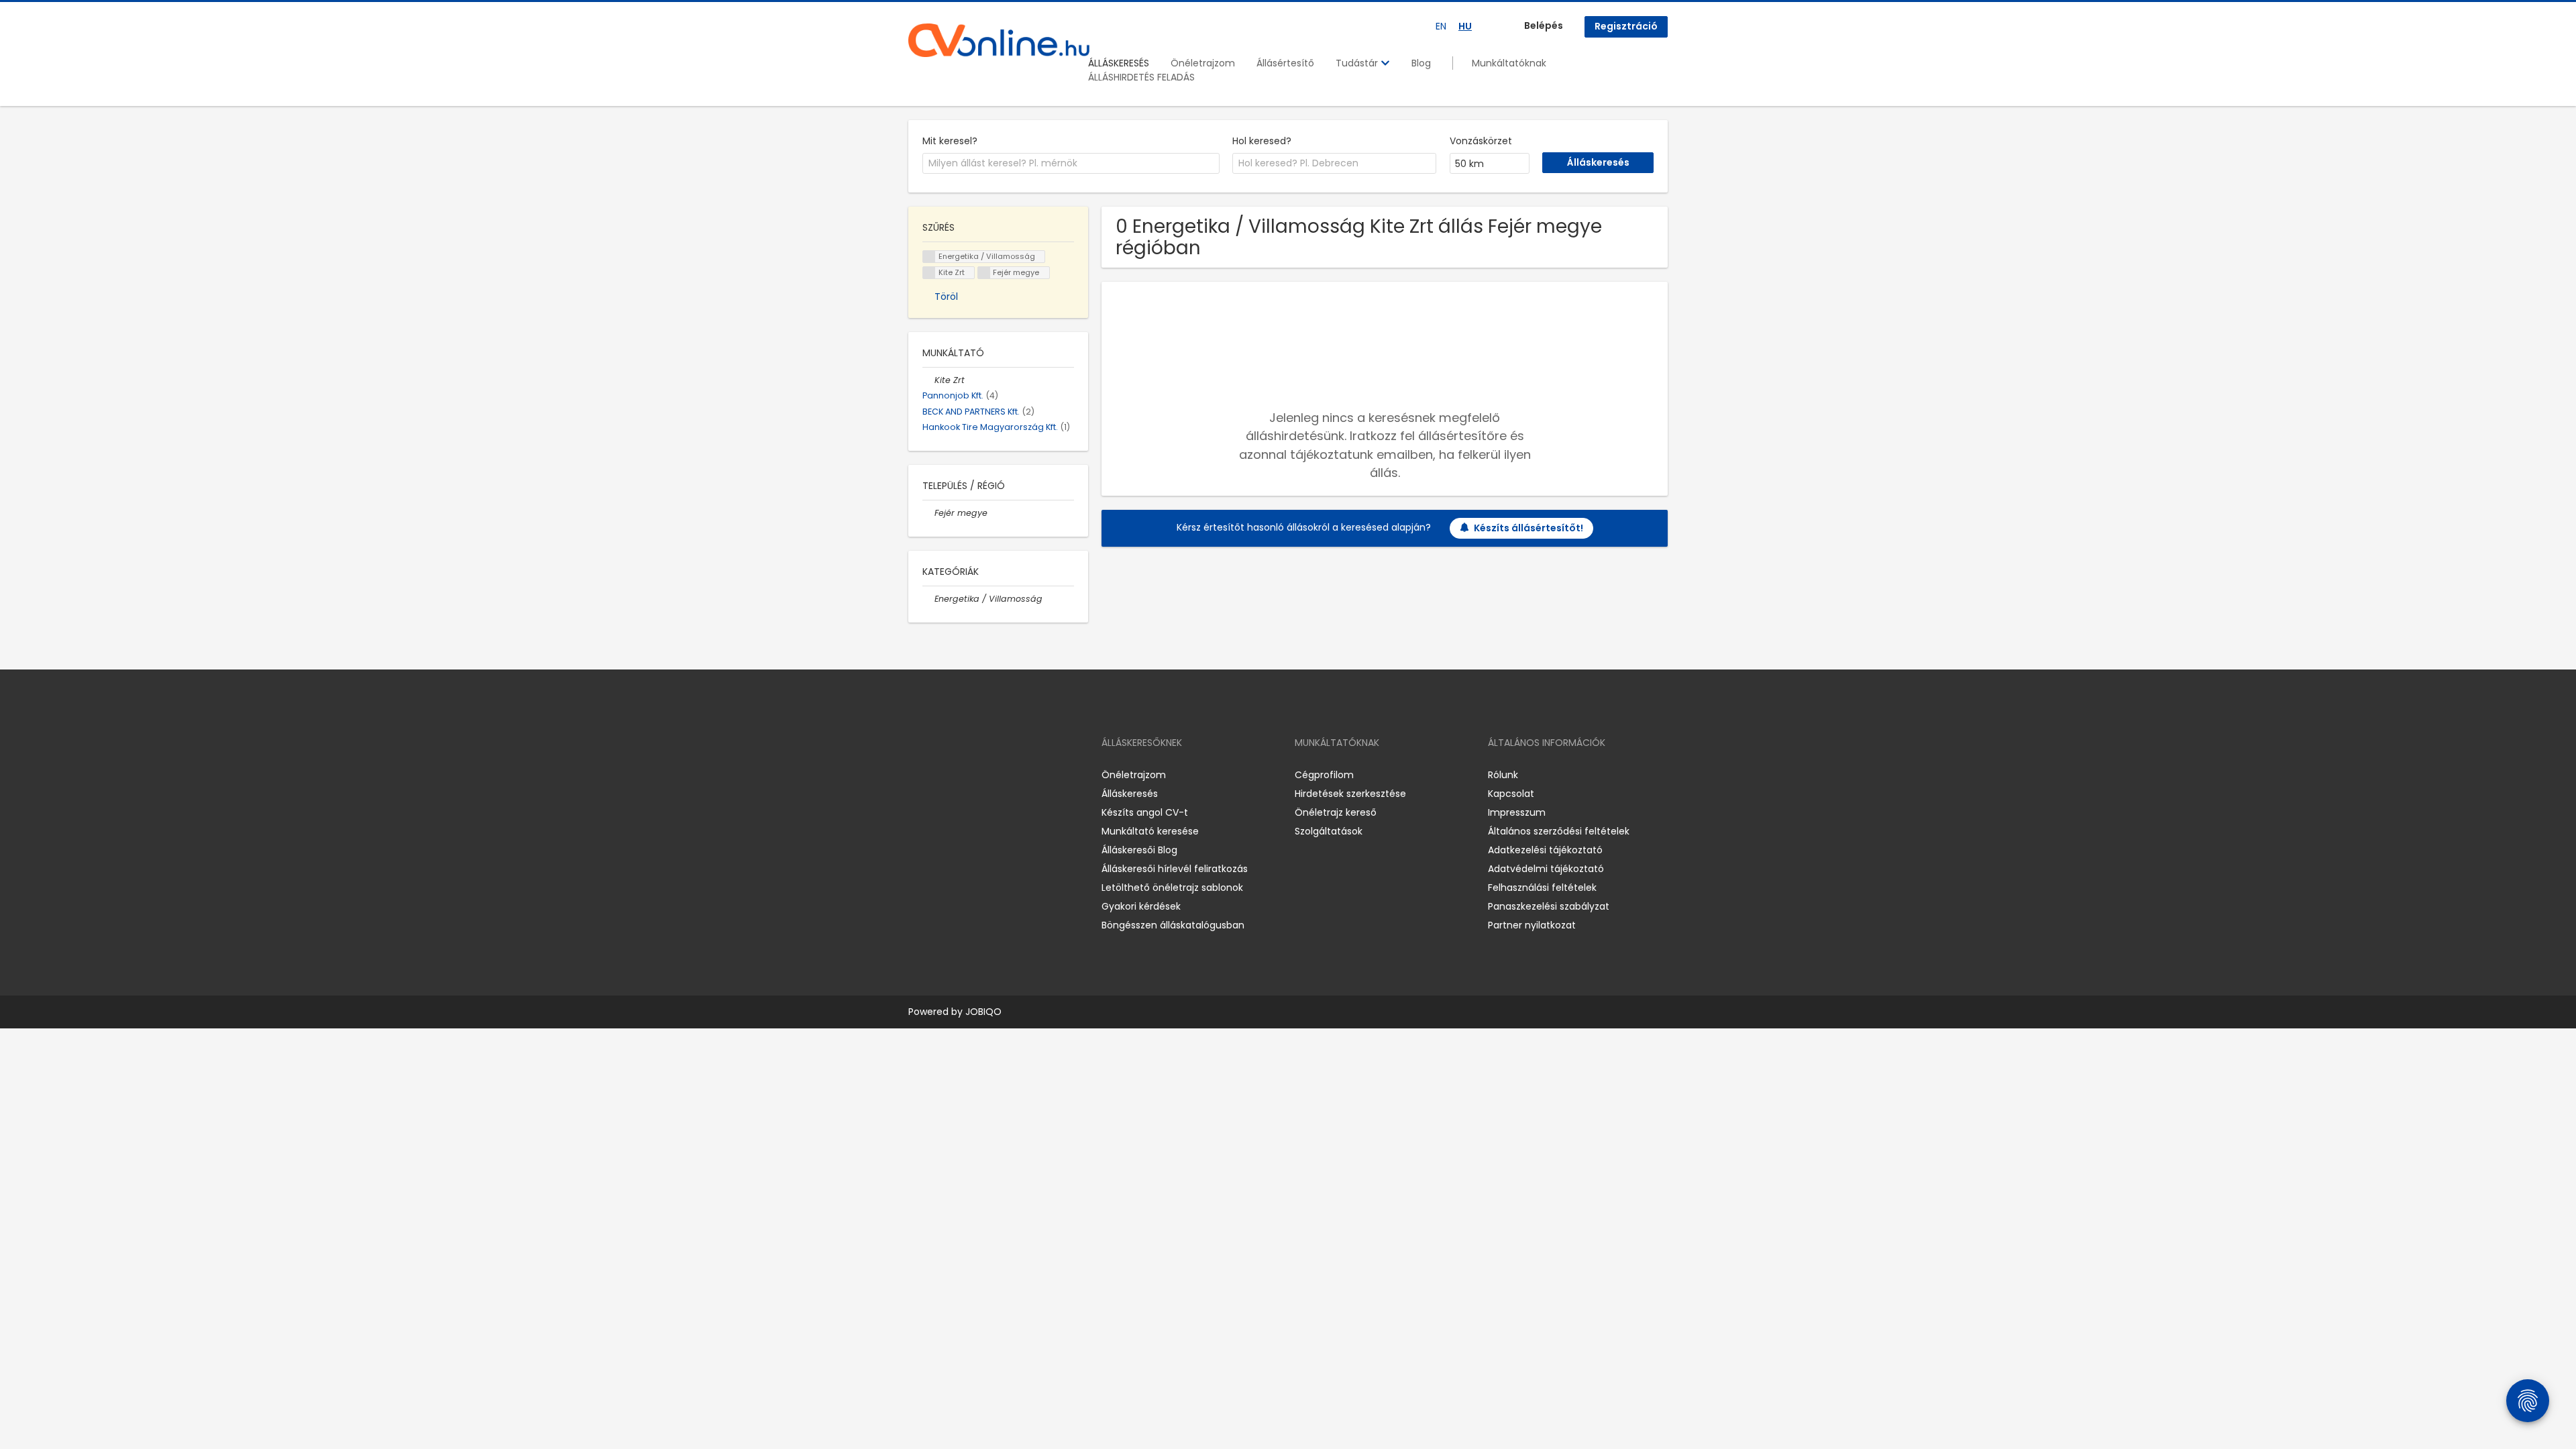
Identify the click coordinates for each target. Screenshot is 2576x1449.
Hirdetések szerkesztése (1350, 794)
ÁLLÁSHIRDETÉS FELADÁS (1141, 77)
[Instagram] (940, 774)
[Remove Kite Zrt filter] (928, 380)
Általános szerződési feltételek (1559, 831)
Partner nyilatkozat (1532, 925)
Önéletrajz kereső (1336, 812)
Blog (1421, 63)
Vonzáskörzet (1481, 141)
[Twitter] (982, 774)
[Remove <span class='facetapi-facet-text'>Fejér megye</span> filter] (984, 273)
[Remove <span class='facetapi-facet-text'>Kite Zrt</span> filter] (929, 273)
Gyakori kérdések (1141, 906)
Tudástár (1358, 63)
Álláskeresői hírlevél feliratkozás (1175, 869)
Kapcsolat (1511, 794)
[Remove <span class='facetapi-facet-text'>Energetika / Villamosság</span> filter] (929, 257)
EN (1441, 26)
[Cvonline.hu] (999, 40)
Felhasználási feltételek (1542, 888)
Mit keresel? (950, 141)
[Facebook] (918, 774)
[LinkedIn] (962, 774)
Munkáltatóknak (1509, 63)
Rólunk (1503, 775)
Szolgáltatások (1329, 831)
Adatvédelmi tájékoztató (1546, 869)
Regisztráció (1626, 26)
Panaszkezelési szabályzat (1549, 906)
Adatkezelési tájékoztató (1545, 850)
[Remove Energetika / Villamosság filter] (928, 599)
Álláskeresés (1130, 794)
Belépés (1544, 25)
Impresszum (1517, 812)
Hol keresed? (1262, 141)
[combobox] (1071, 164)
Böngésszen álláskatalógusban (1173, 925)
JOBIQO (983, 1012)
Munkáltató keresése (1150, 831)
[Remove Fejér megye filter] (928, 513)
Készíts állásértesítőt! (1528, 528)
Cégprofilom (1324, 775)
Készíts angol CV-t (1145, 812)
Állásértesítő (1285, 63)
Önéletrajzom (1203, 63)
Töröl (946, 297)
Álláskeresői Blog (1139, 850)
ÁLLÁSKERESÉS (1119, 63)
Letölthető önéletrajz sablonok (1172, 888)
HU (1465, 26)
